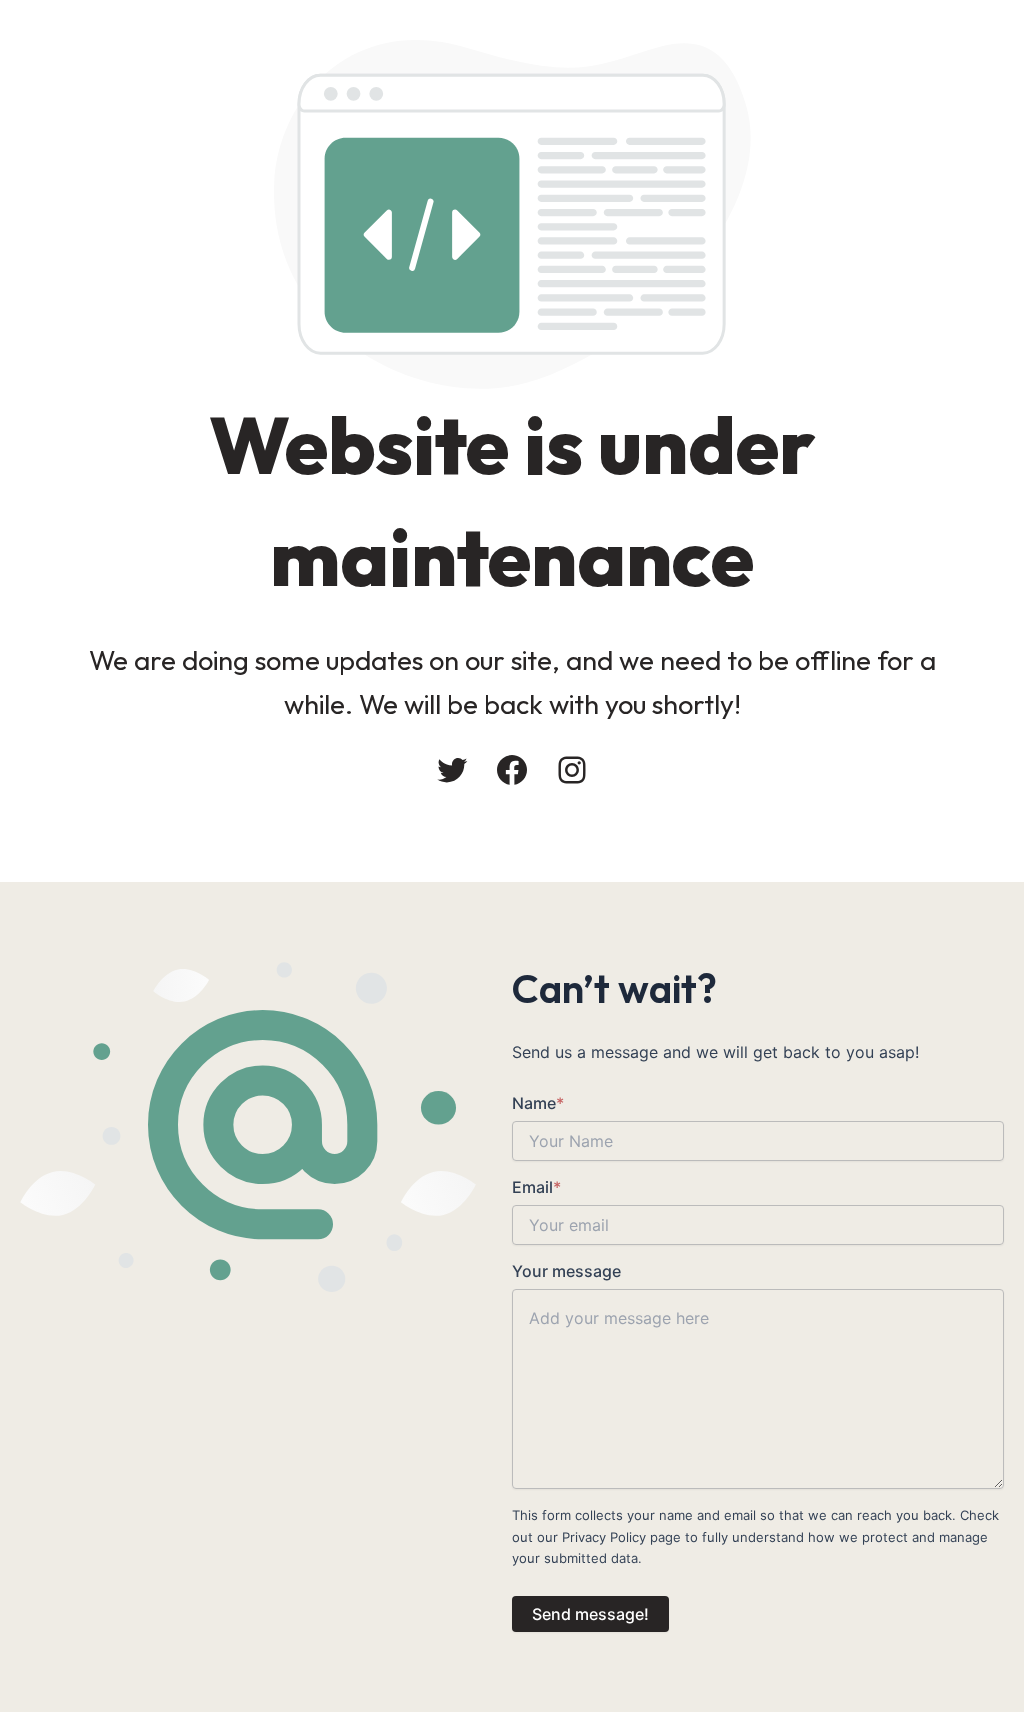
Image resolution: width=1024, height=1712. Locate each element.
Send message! (590, 1614)
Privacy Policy (604, 1537)
